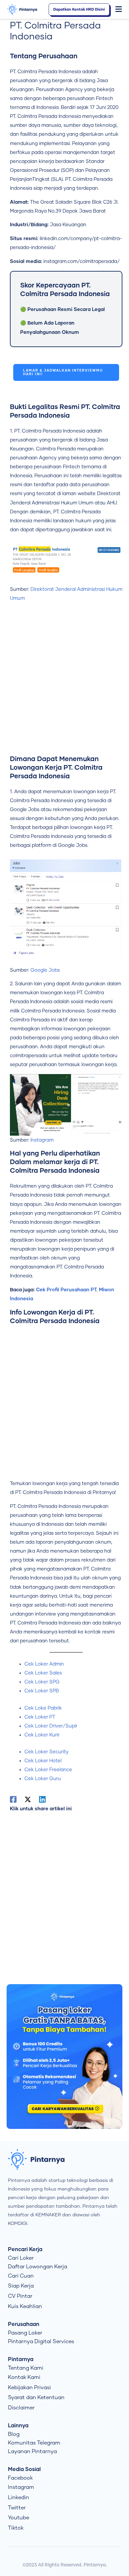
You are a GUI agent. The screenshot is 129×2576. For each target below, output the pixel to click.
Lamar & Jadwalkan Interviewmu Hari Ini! (63, 372)
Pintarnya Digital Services (41, 2342)
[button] (119, 10)
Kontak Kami (24, 2377)
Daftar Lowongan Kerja (38, 2267)
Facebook (20, 2478)
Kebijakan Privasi (29, 2388)
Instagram (42, 1140)
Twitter (17, 2508)
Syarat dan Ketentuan (36, 2397)
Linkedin (19, 2498)
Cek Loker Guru (43, 1779)
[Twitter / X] (28, 1799)
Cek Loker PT (40, 1717)
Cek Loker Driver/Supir (51, 1726)
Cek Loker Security (46, 1752)
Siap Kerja (21, 2286)
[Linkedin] (42, 1799)
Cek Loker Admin (44, 1664)
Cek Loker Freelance (48, 1770)
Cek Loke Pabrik (43, 1708)
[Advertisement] (64, 681)
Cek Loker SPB (42, 1691)
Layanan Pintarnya (32, 2451)
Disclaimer (21, 2408)
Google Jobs (45, 970)
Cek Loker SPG (42, 1682)
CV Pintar (20, 2296)
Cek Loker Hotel (43, 1761)
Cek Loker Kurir (42, 1735)
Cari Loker (21, 2258)
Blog (14, 2434)
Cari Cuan (21, 2276)
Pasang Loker (25, 2333)
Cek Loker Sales (43, 1673)
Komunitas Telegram (34, 2443)
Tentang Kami (26, 2368)
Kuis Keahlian (25, 2306)
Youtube (19, 2518)
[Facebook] (13, 1799)
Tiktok (16, 2528)
